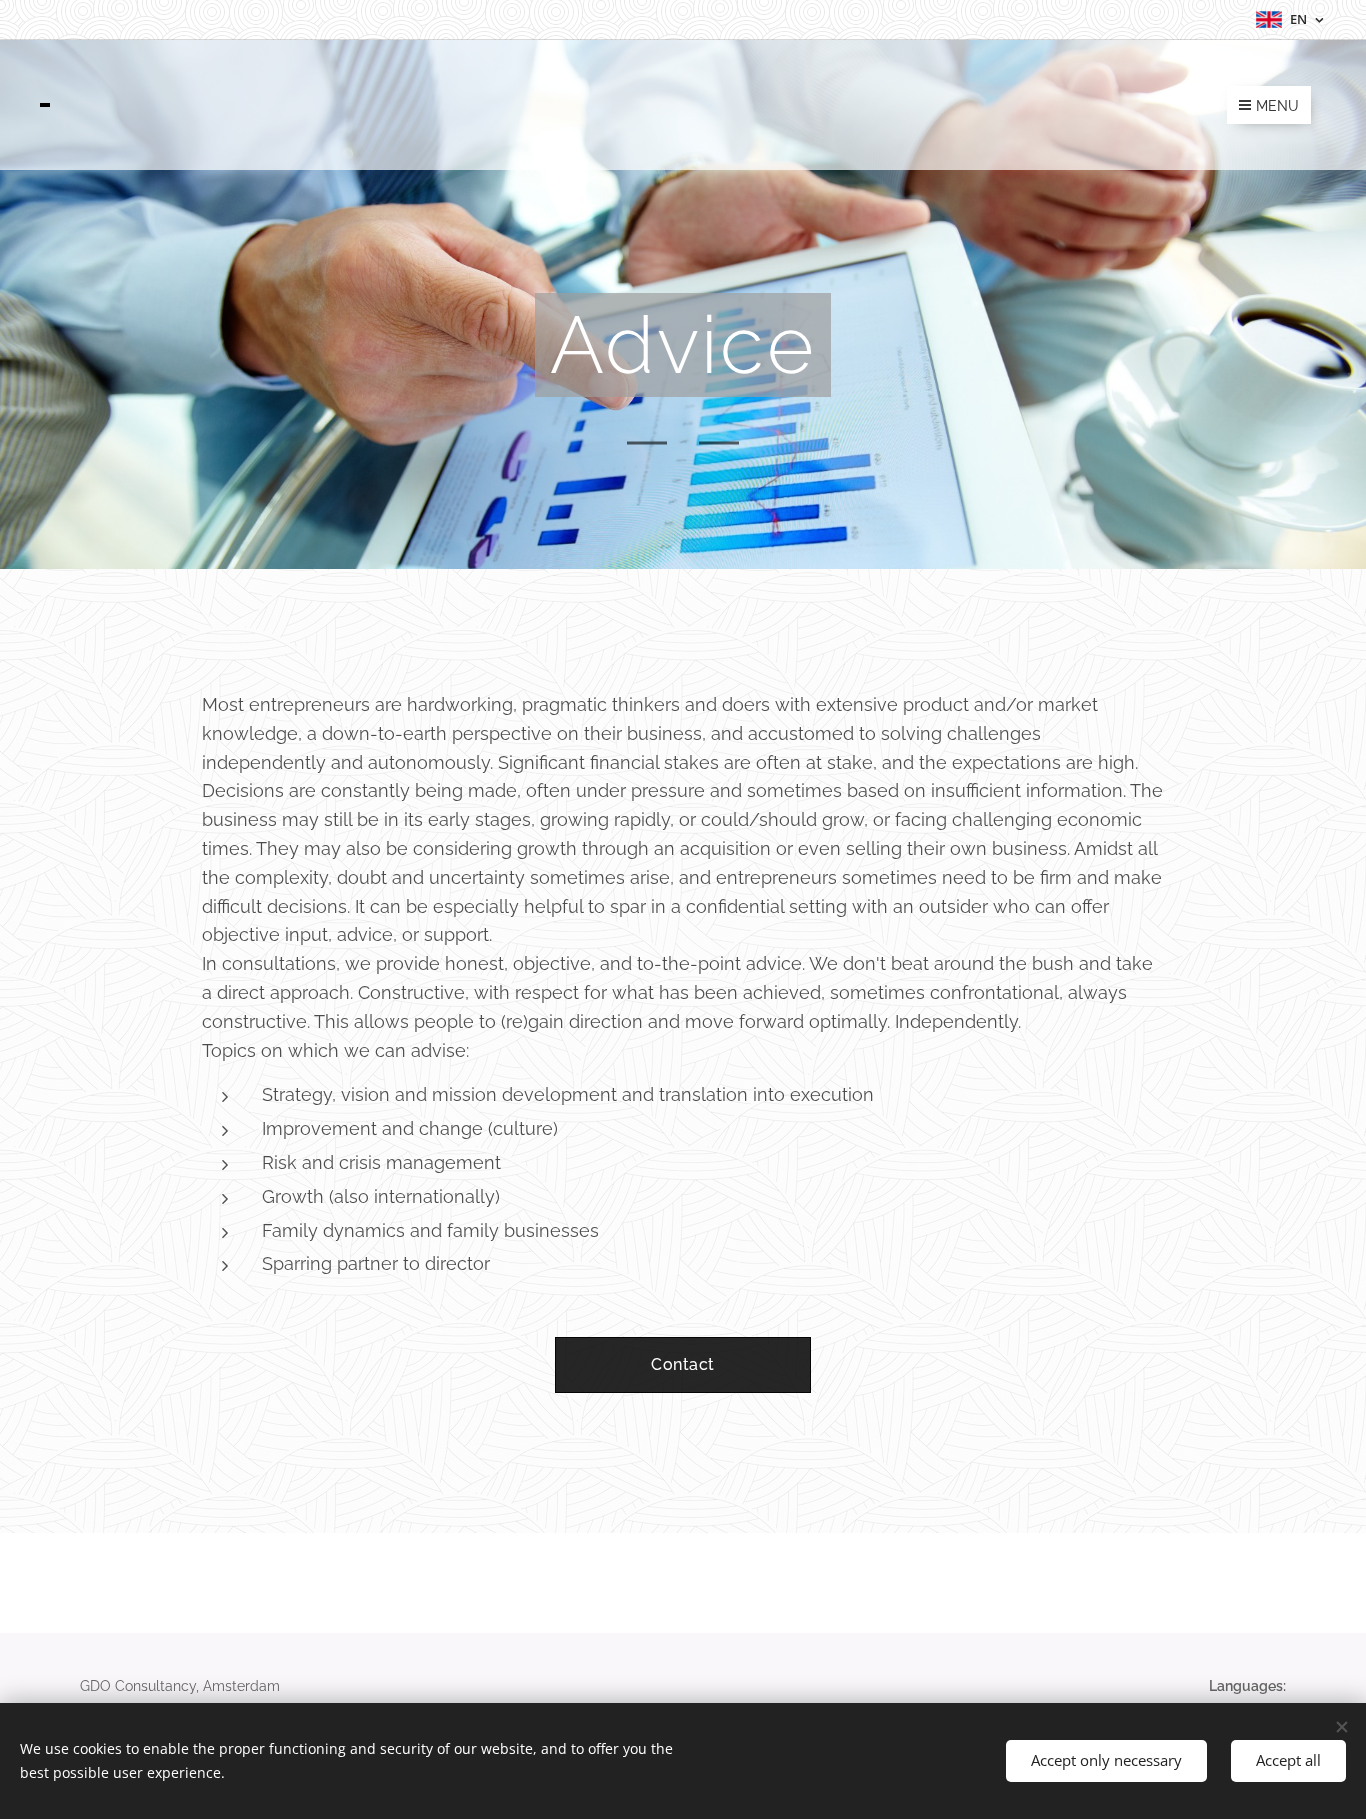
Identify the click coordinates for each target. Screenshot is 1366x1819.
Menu (1277, 106)
